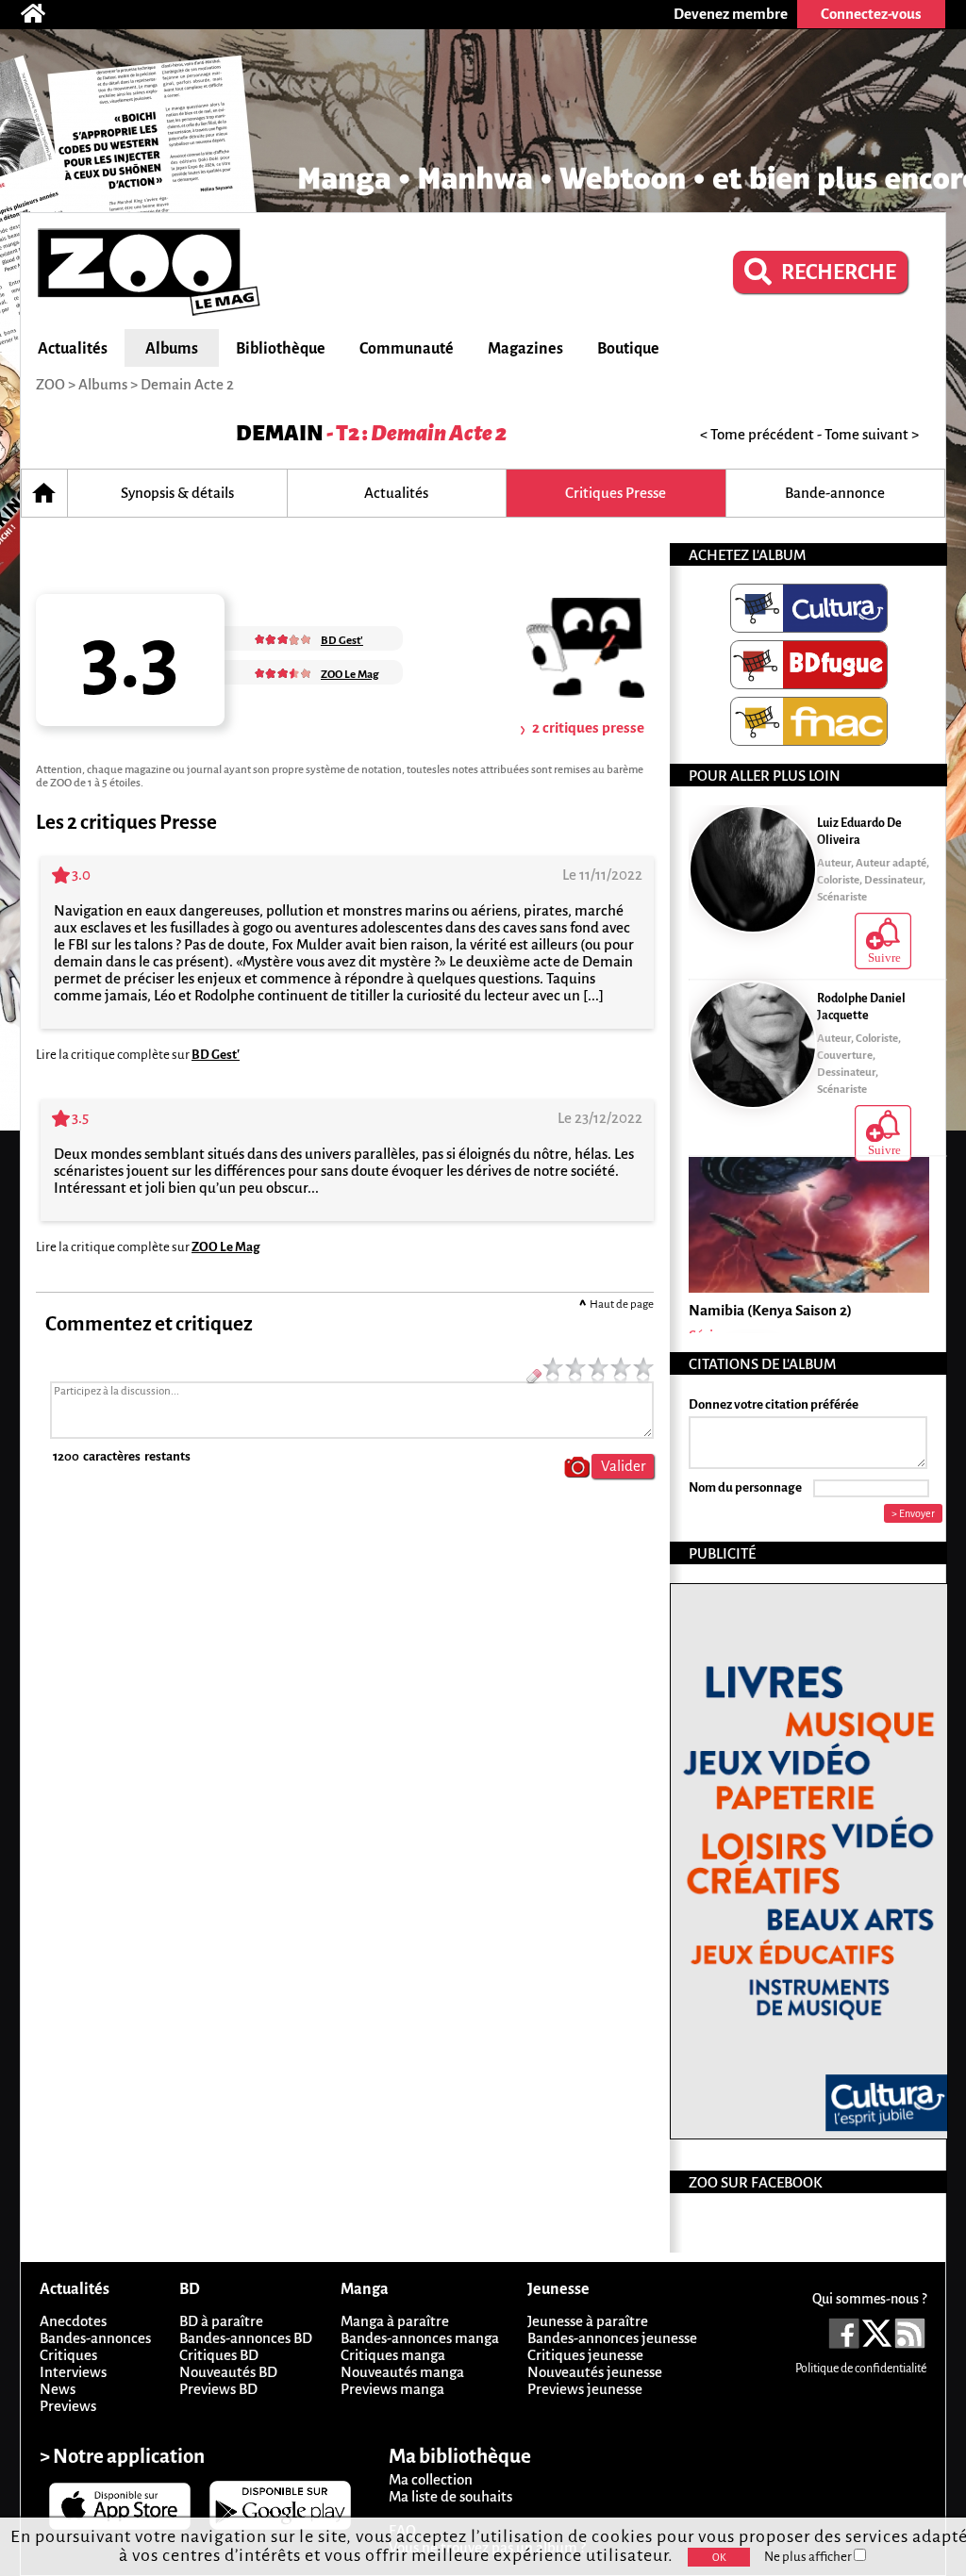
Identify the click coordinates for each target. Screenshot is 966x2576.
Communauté (407, 349)
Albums (172, 349)
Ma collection (431, 2479)
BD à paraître (221, 2321)
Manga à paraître (395, 2321)
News (58, 2389)
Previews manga (392, 2389)
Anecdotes (73, 2321)
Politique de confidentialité (861, 2369)
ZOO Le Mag (226, 1247)
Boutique (628, 349)
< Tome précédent (757, 434)
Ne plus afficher (809, 2557)
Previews (68, 2406)
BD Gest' (216, 1055)
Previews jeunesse (585, 2389)
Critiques (68, 2355)
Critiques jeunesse (585, 2355)
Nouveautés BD (228, 2372)
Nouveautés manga (402, 2372)
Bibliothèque (281, 349)
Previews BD (218, 2389)
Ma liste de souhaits (450, 2496)
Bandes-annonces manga (420, 2338)
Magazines (525, 349)
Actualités (73, 349)
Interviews (73, 2372)
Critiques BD (219, 2355)
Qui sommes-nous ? (869, 2299)
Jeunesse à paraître (588, 2321)
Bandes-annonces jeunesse (612, 2338)
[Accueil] (42, 14)
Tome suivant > (872, 434)
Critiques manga (393, 2355)
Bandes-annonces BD (246, 2338)
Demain (280, 433)
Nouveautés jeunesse (595, 2372)
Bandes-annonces (95, 2338)
